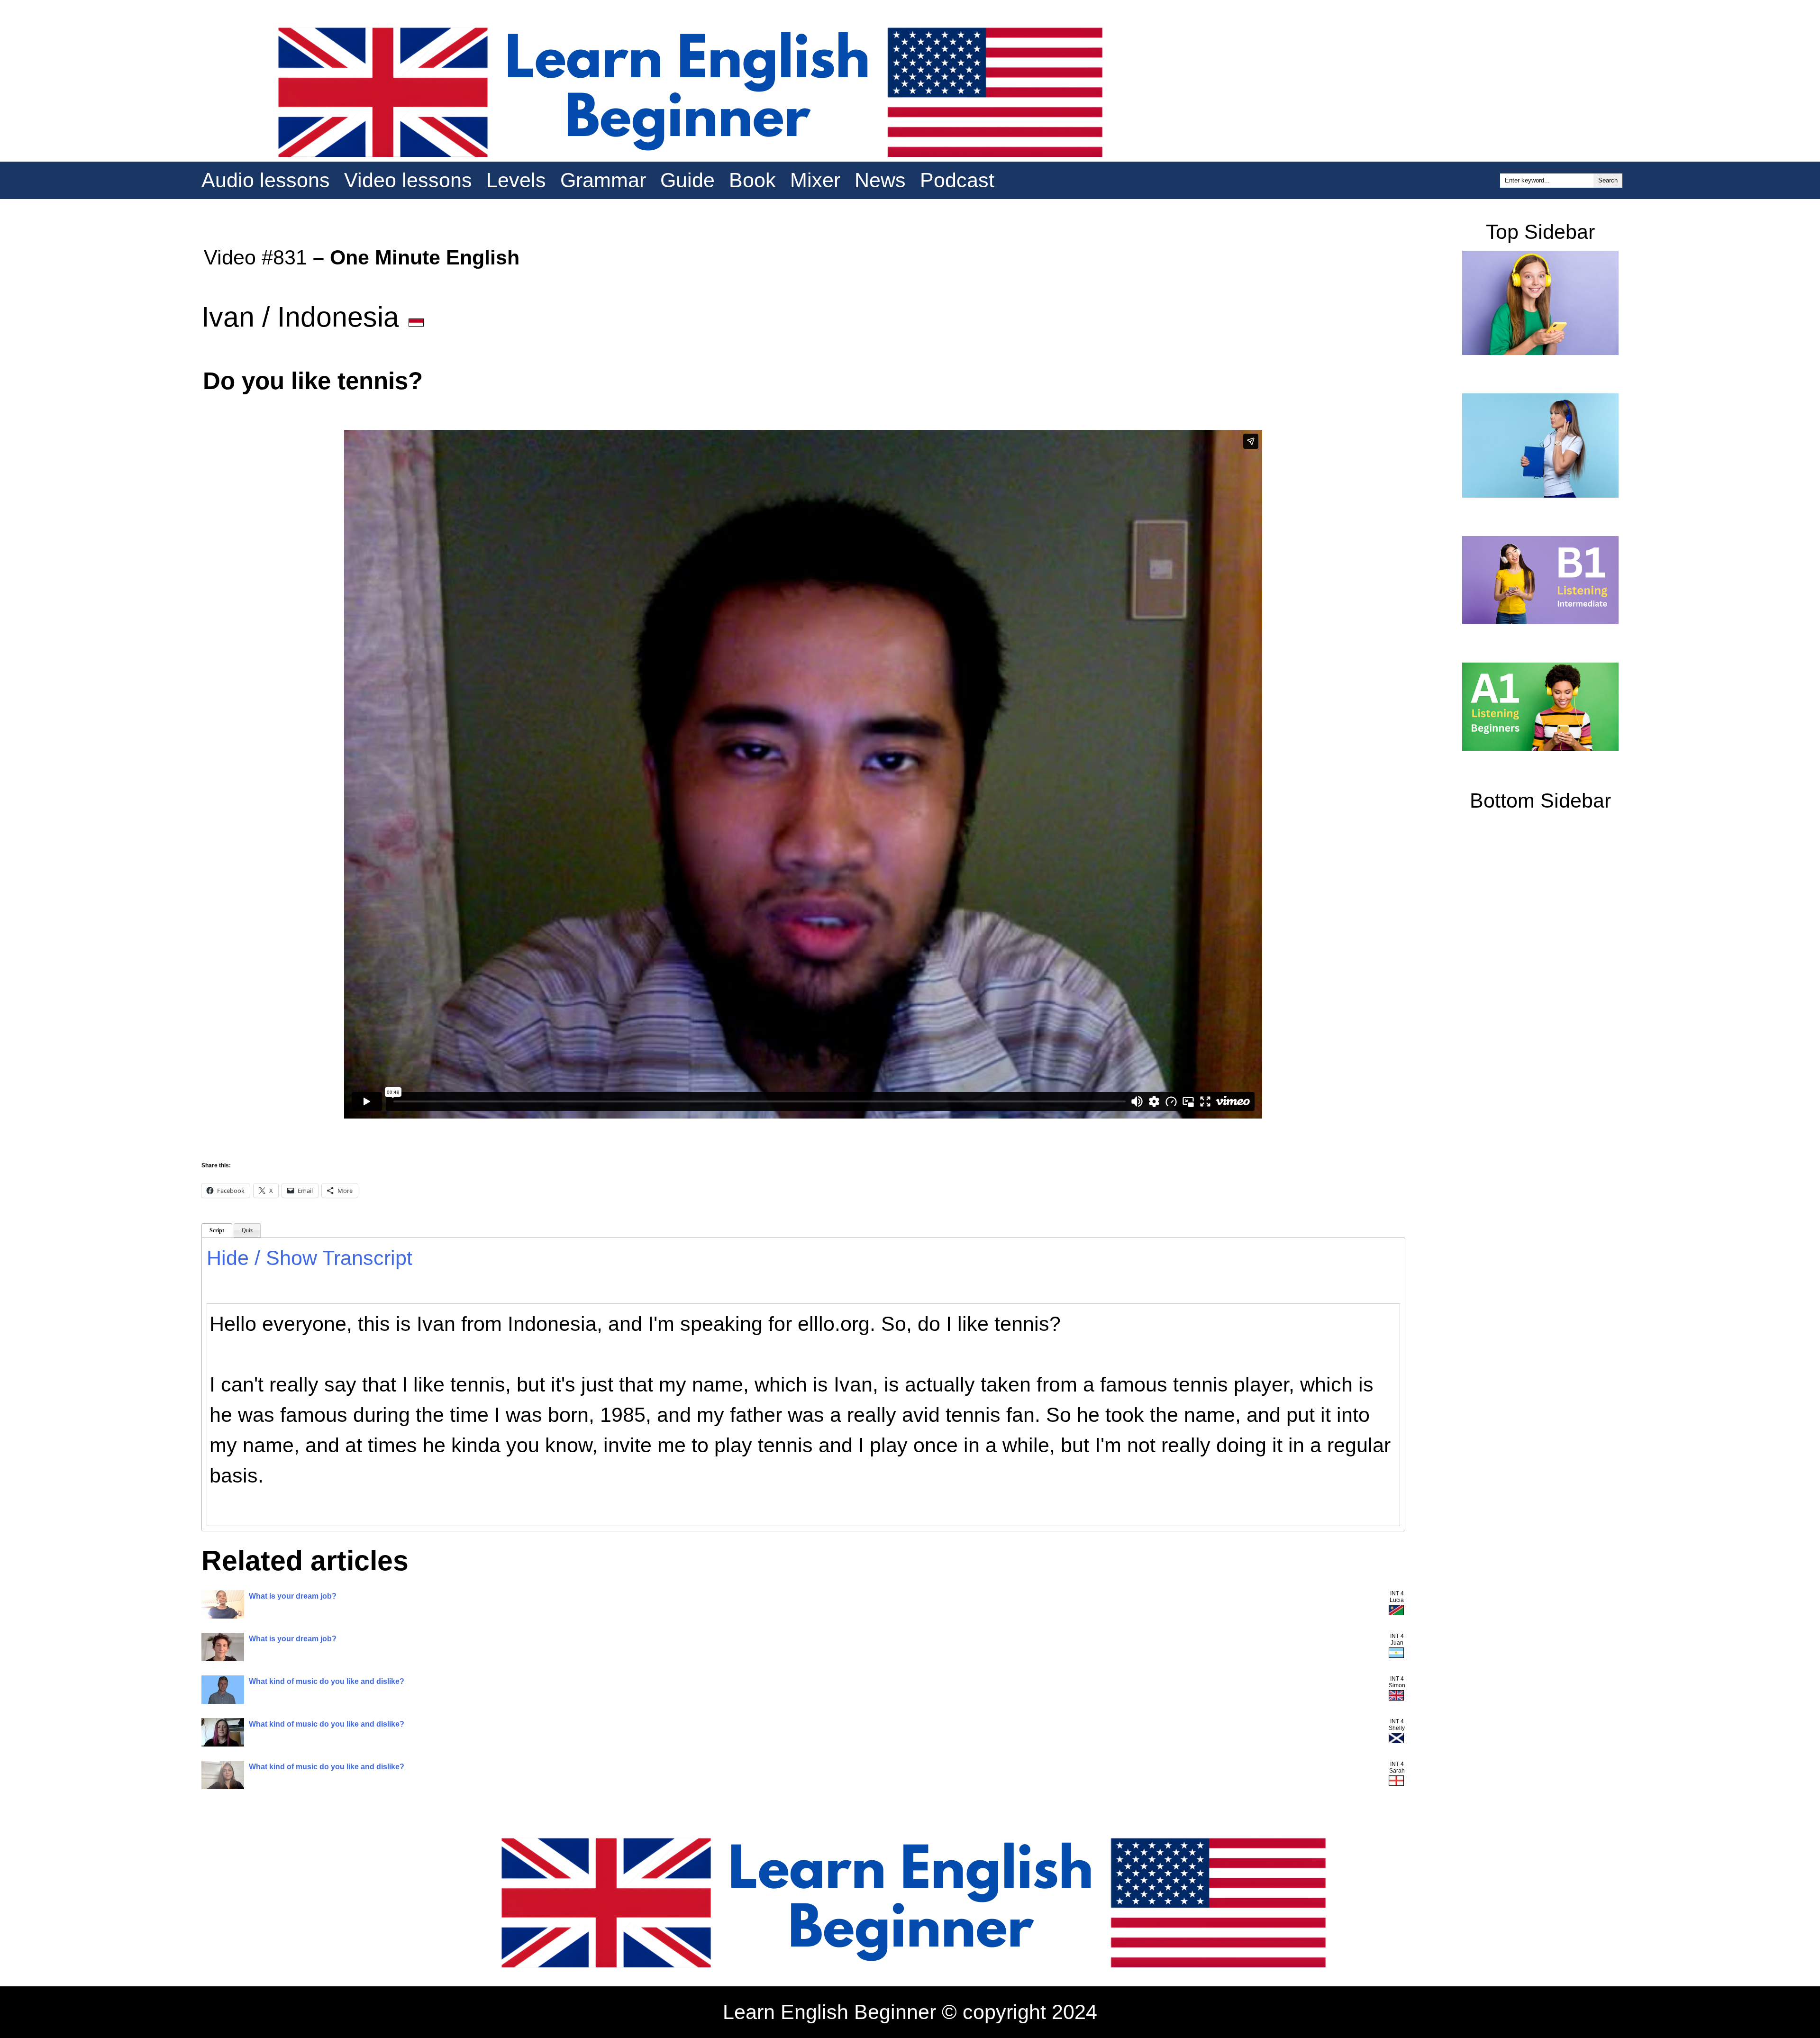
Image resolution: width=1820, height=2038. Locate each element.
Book (752, 180)
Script (217, 1230)
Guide (687, 180)
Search (1608, 180)
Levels (516, 180)
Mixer (815, 180)
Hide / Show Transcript (309, 1258)
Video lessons (408, 180)
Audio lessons (266, 180)
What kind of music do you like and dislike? (327, 1681)
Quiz (247, 1230)
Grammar (603, 180)
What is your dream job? (293, 1596)
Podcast (957, 180)
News (880, 180)
